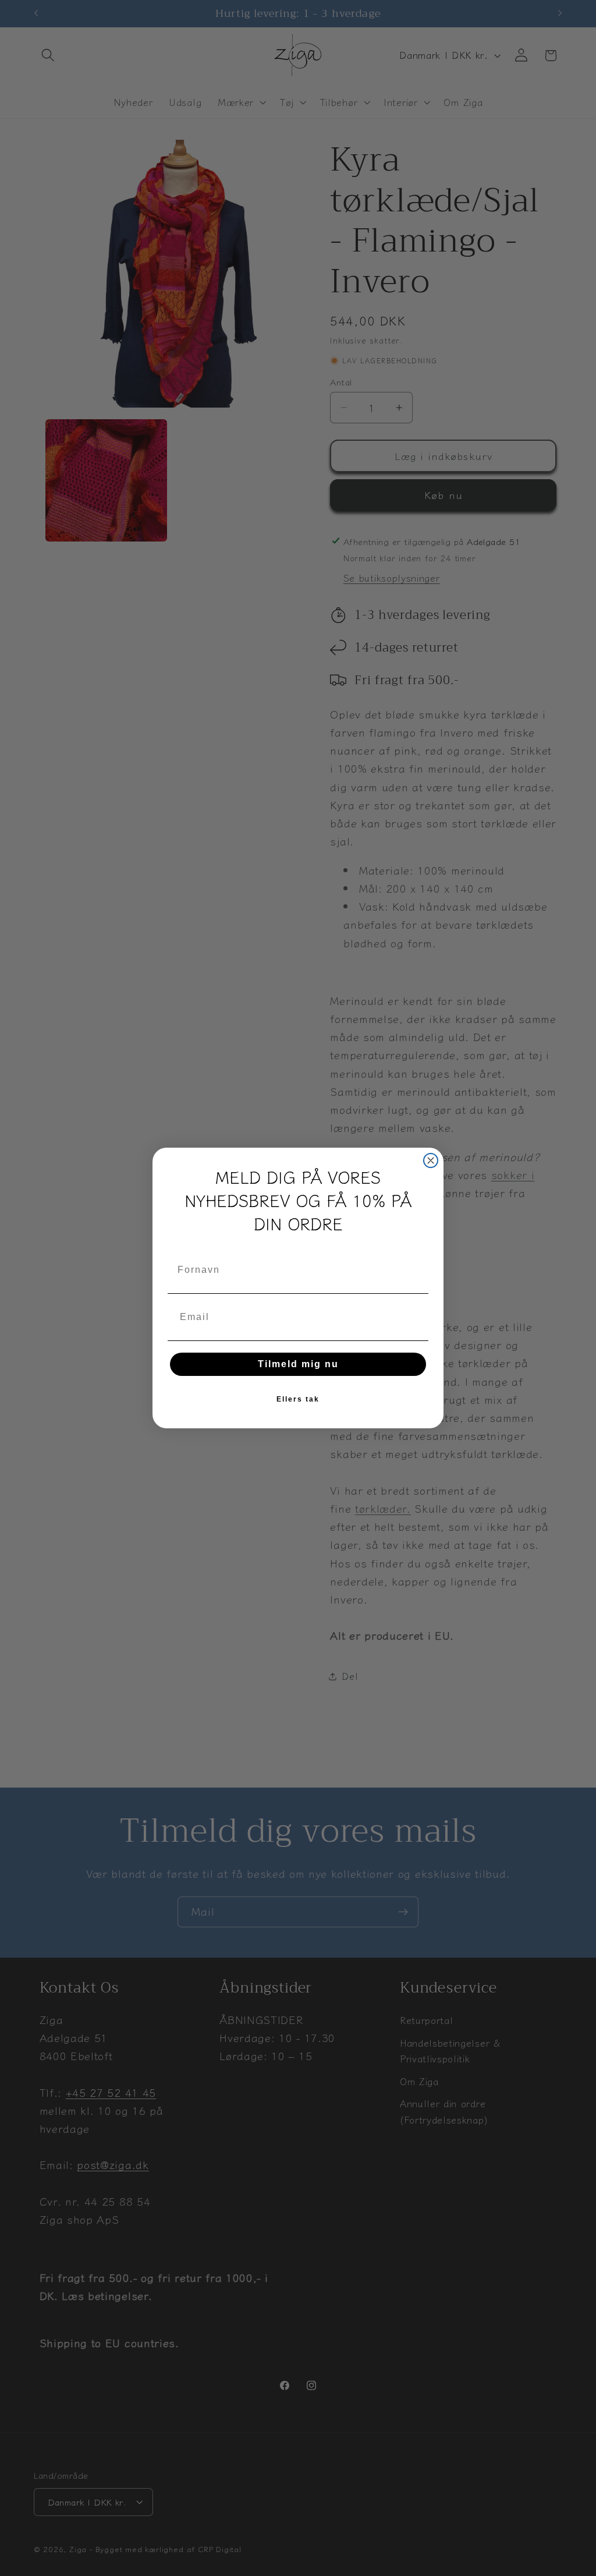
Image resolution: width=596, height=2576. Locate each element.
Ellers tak (298, 1399)
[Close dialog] (431, 1160)
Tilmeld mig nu (298, 1364)
